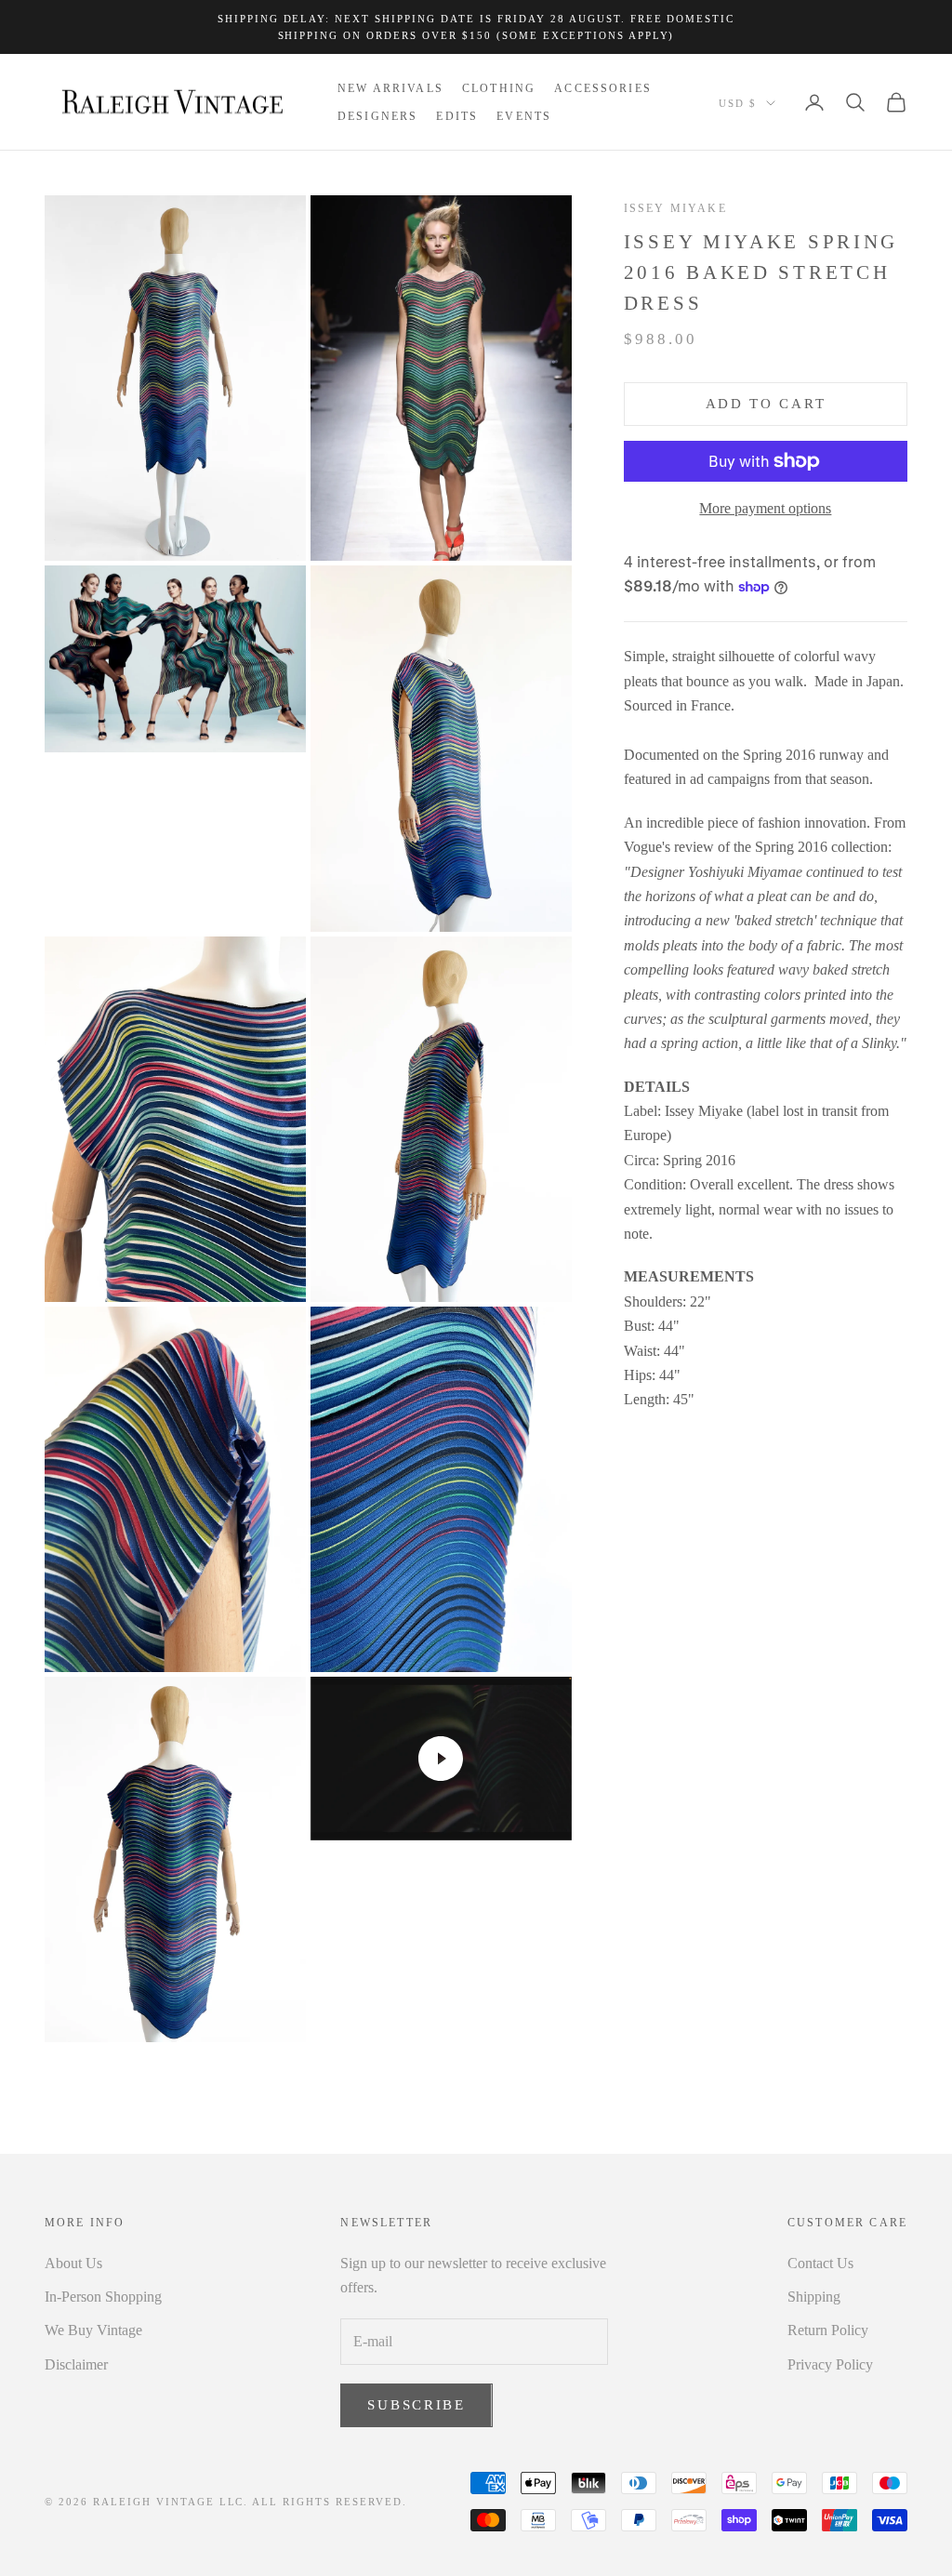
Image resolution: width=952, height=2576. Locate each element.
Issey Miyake (675, 208)
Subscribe (416, 2405)
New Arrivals (390, 88)
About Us (73, 2263)
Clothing (499, 88)
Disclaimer (76, 2364)
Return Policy (828, 2330)
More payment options (765, 508)
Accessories (603, 88)
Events (524, 116)
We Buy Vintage (93, 2330)
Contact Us (820, 2263)
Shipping (814, 2297)
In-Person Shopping (103, 2297)
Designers (377, 116)
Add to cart (766, 404)
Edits (457, 116)
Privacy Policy (830, 2364)
